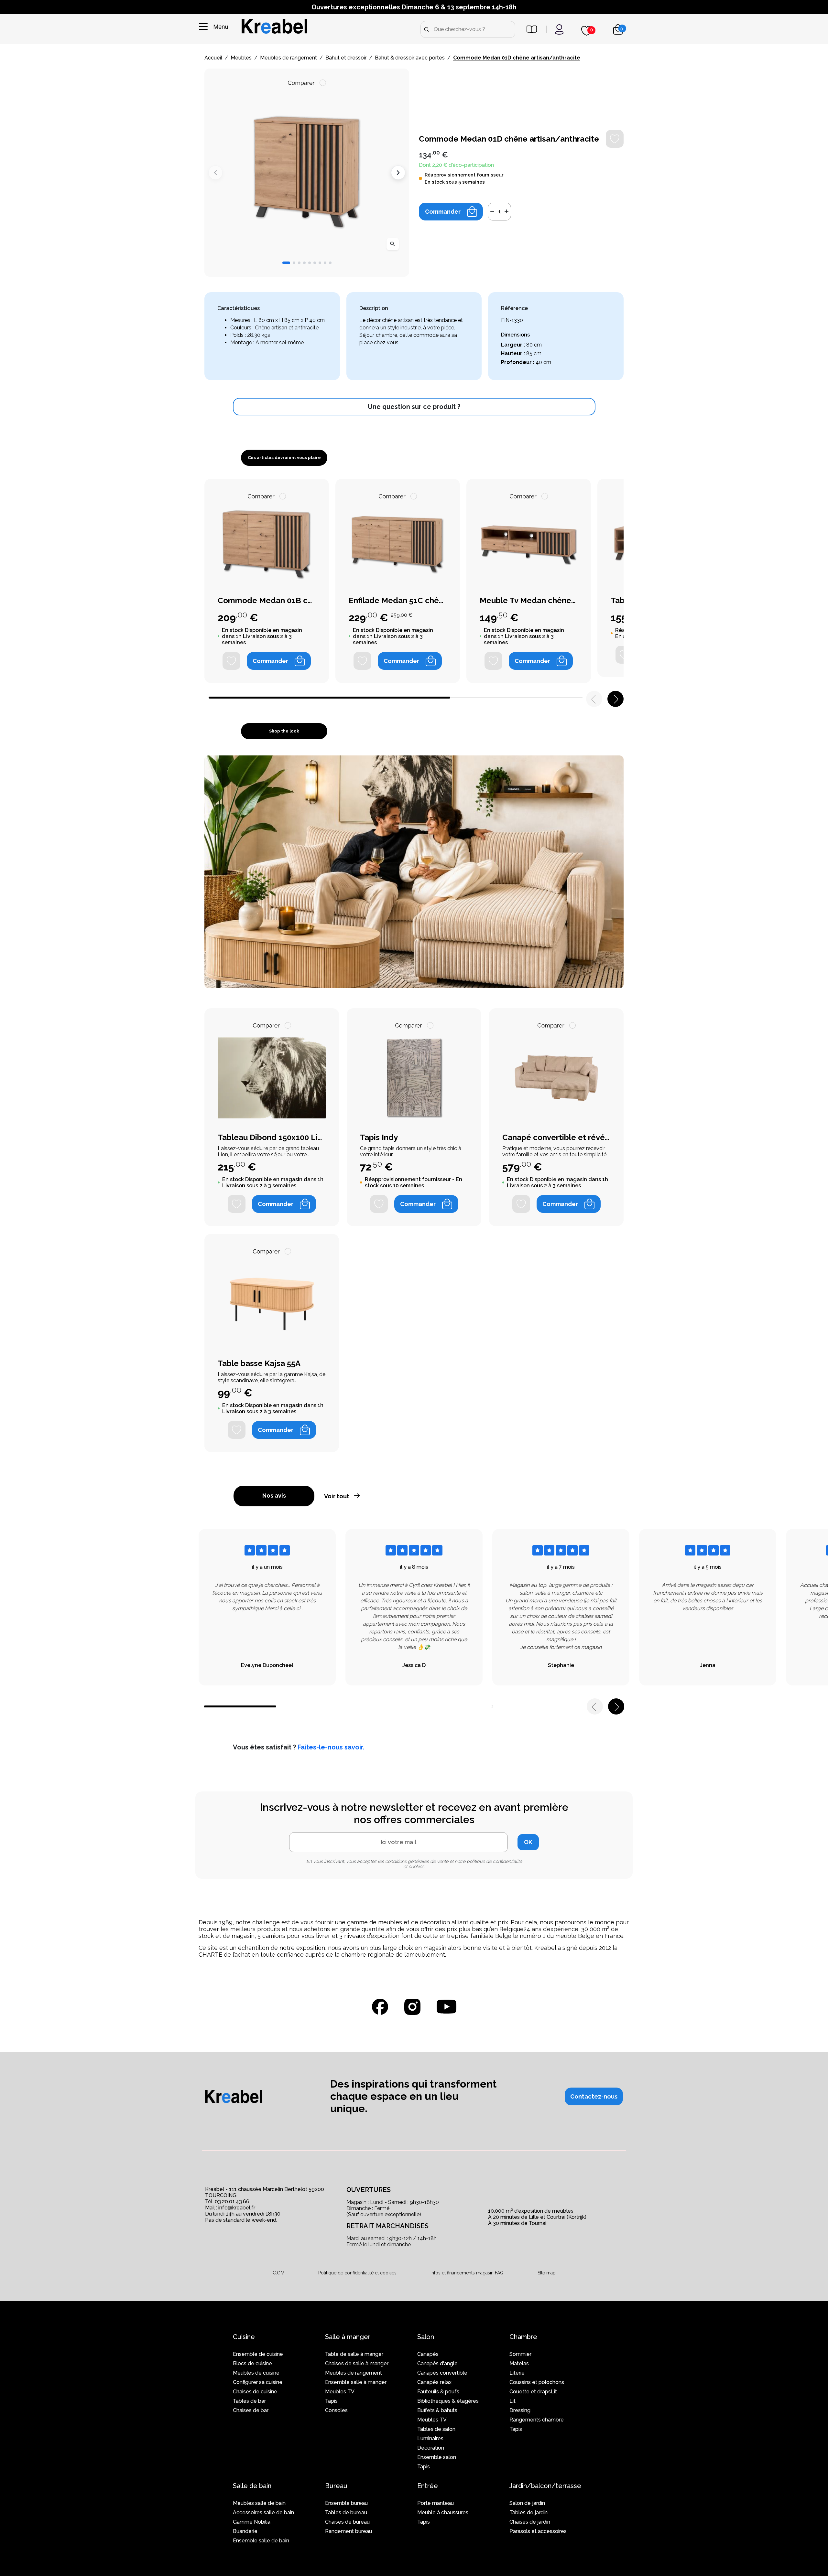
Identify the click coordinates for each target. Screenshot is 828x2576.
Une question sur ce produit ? (414, 407)
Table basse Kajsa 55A (259, 1363)
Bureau (336, 2486)
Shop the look (284, 731)
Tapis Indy (379, 1138)
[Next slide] (398, 173)
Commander (443, 212)
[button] (286, 263)
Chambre (523, 2337)
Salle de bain (252, 2486)
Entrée (428, 2486)
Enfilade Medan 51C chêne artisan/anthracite (398, 601)
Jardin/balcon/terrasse (545, 2486)
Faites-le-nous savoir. (331, 1747)
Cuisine (244, 2337)
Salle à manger (348, 2337)
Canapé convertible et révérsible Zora (556, 1138)
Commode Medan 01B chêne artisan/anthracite (267, 601)
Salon (426, 2337)
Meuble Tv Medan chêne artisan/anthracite (529, 601)
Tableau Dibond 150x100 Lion (272, 1138)
